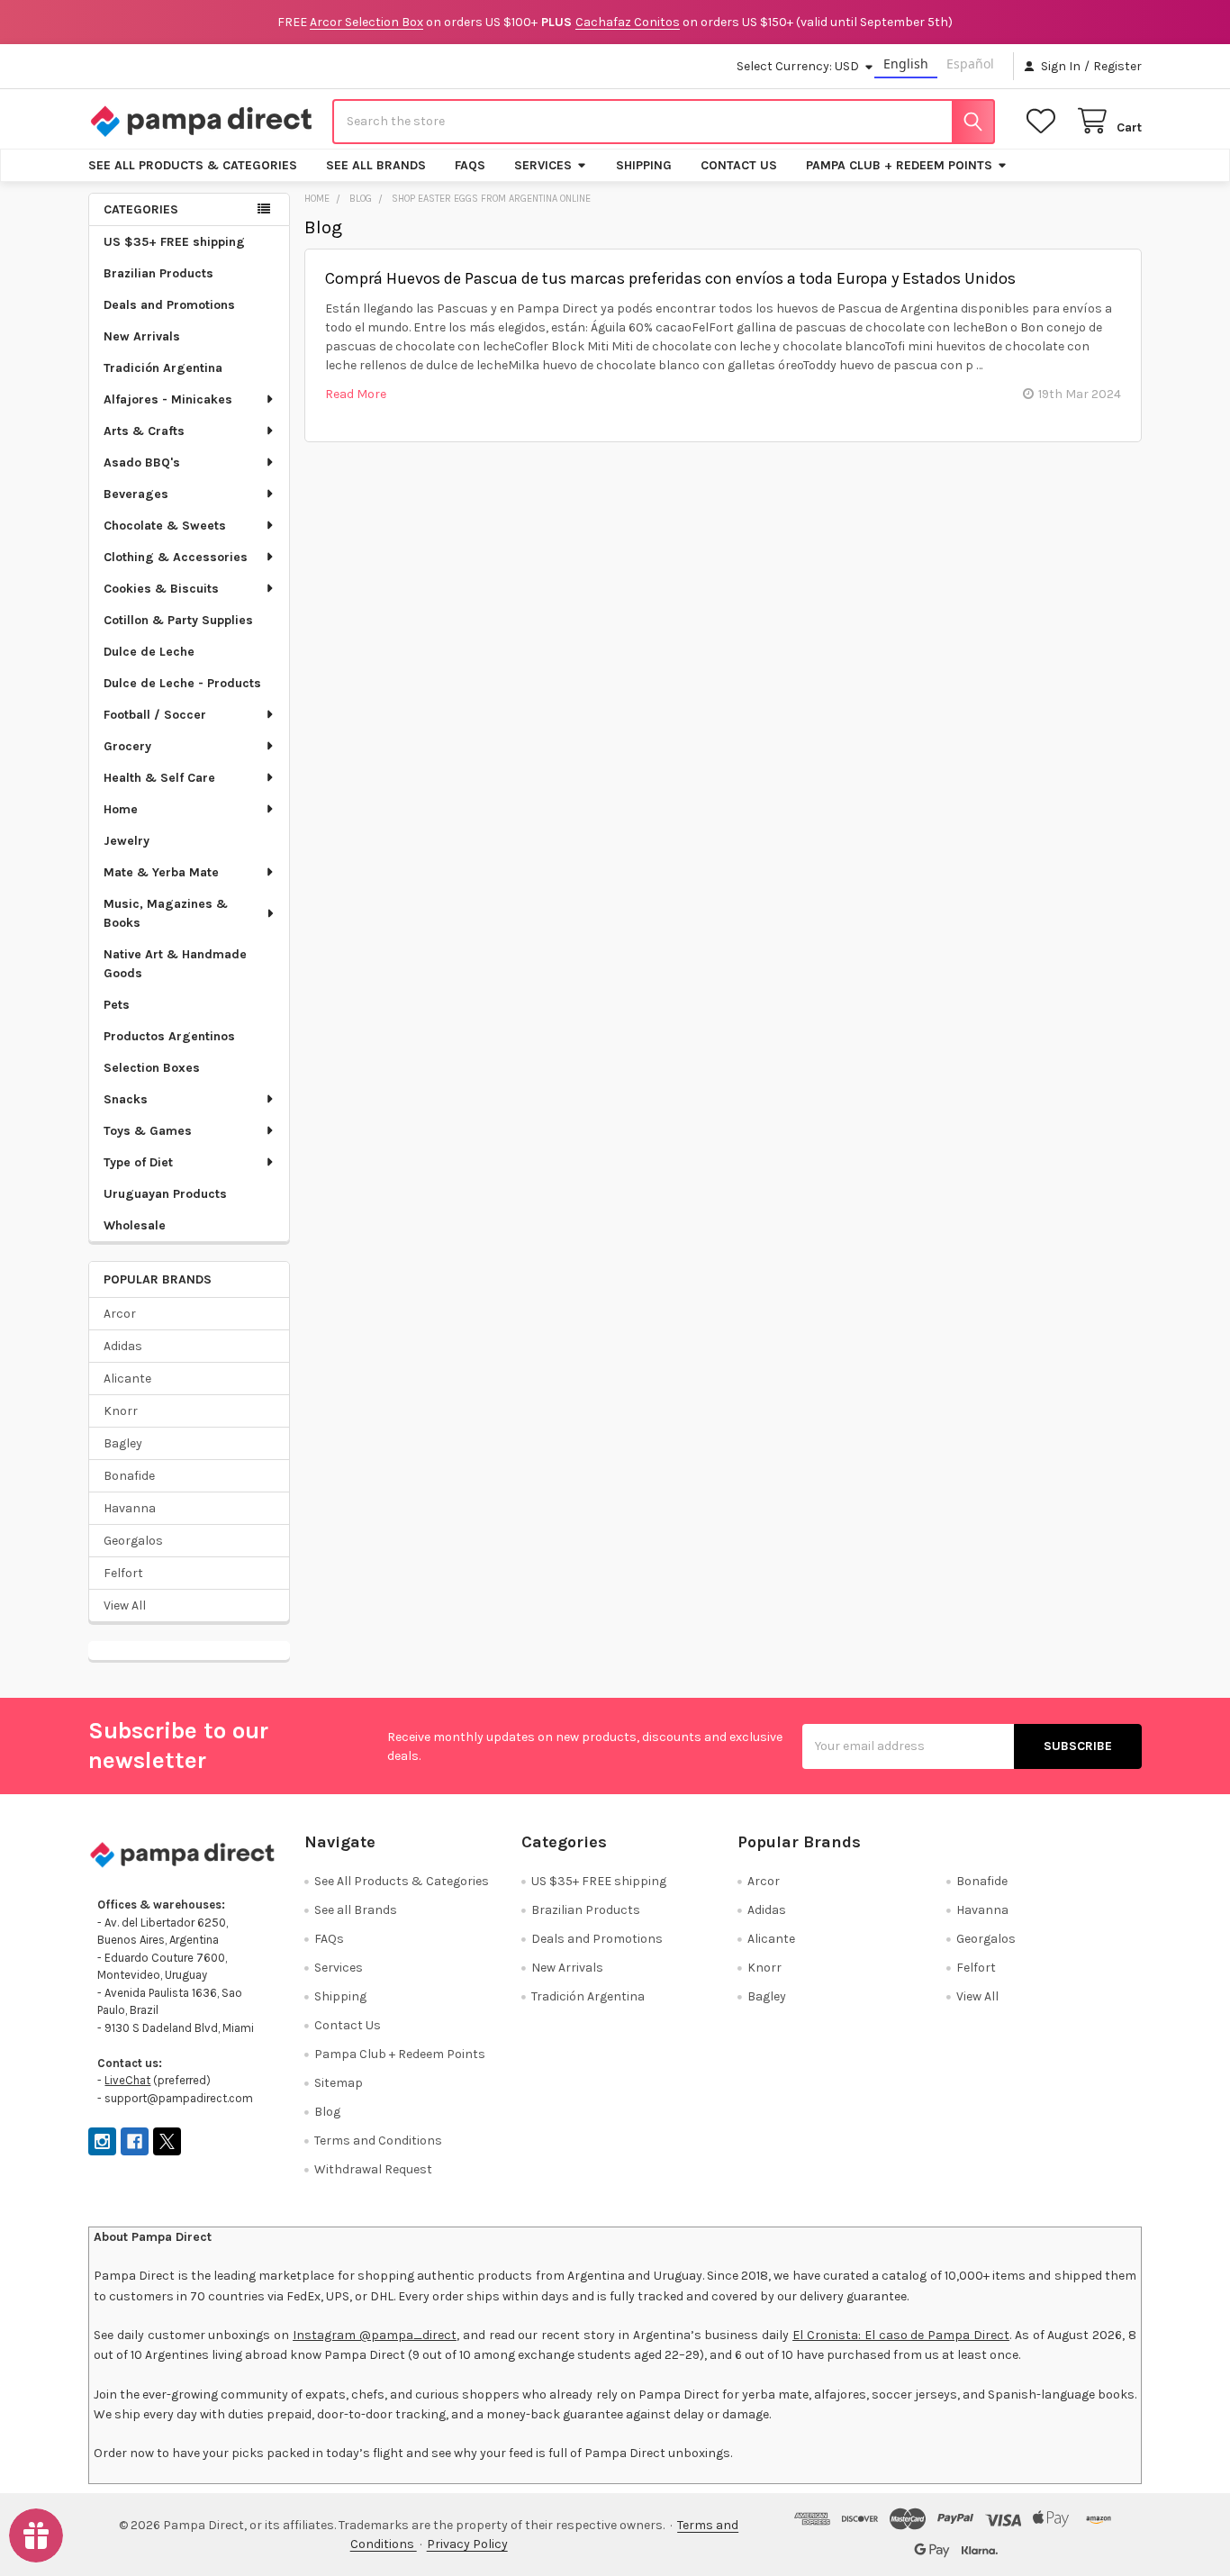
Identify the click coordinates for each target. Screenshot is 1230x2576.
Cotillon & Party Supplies (178, 620)
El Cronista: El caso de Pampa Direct (901, 2335)
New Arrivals (142, 336)
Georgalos (133, 1541)
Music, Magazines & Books (166, 913)
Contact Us (739, 165)
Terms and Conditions (378, 2141)
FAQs (470, 165)
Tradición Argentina (163, 368)
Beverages (136, 494)
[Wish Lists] (1045, 121)
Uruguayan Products (165, 1194)
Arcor (120, 1314)
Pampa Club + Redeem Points (899, 165)
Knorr (121, 1411)
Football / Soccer (155, 715)
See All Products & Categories (193, 165)
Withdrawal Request (373, 2169)
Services (543, 165)
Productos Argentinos (169, 1036)
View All (125, 1605)
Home (121, 809)
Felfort (123, 1573)
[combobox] (664, 122)
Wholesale (135, 1225)
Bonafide (129, 1476)
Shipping (644, 165)
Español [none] (970, 63)
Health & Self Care (159, 778)
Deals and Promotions (169, 305)
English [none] (906, 63)
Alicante (127, 1379)
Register (1117, 66)
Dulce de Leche (149, 652)
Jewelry (127, 841)
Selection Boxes (152, 1068)
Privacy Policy (467, 2544)
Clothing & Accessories (176, 557)
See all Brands (376, 165)
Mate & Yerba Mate (161, 872)
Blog (327, 2112)
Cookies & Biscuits (161, 589)
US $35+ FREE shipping (174, 242)
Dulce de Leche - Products (182, 683)
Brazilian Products (158, 273)
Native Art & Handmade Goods (175, 964)
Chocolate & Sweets (165, 526)
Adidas (123, 1346)
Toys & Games (148, 1131)
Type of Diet (138, 1162)
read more (356, 394)
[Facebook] (135, 2141)
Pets (117, 1005)
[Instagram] (102, 2141)
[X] (167, 2141)
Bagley (123, 1443)
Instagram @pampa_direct (375, 2335)
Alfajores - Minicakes (168, 399)
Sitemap (339, 2083)
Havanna (130, 1508)
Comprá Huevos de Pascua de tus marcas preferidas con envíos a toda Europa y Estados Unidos (670, 278)
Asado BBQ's (142, 463)
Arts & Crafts (144, 431)
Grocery (127, 746)
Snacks (126, 1099)
